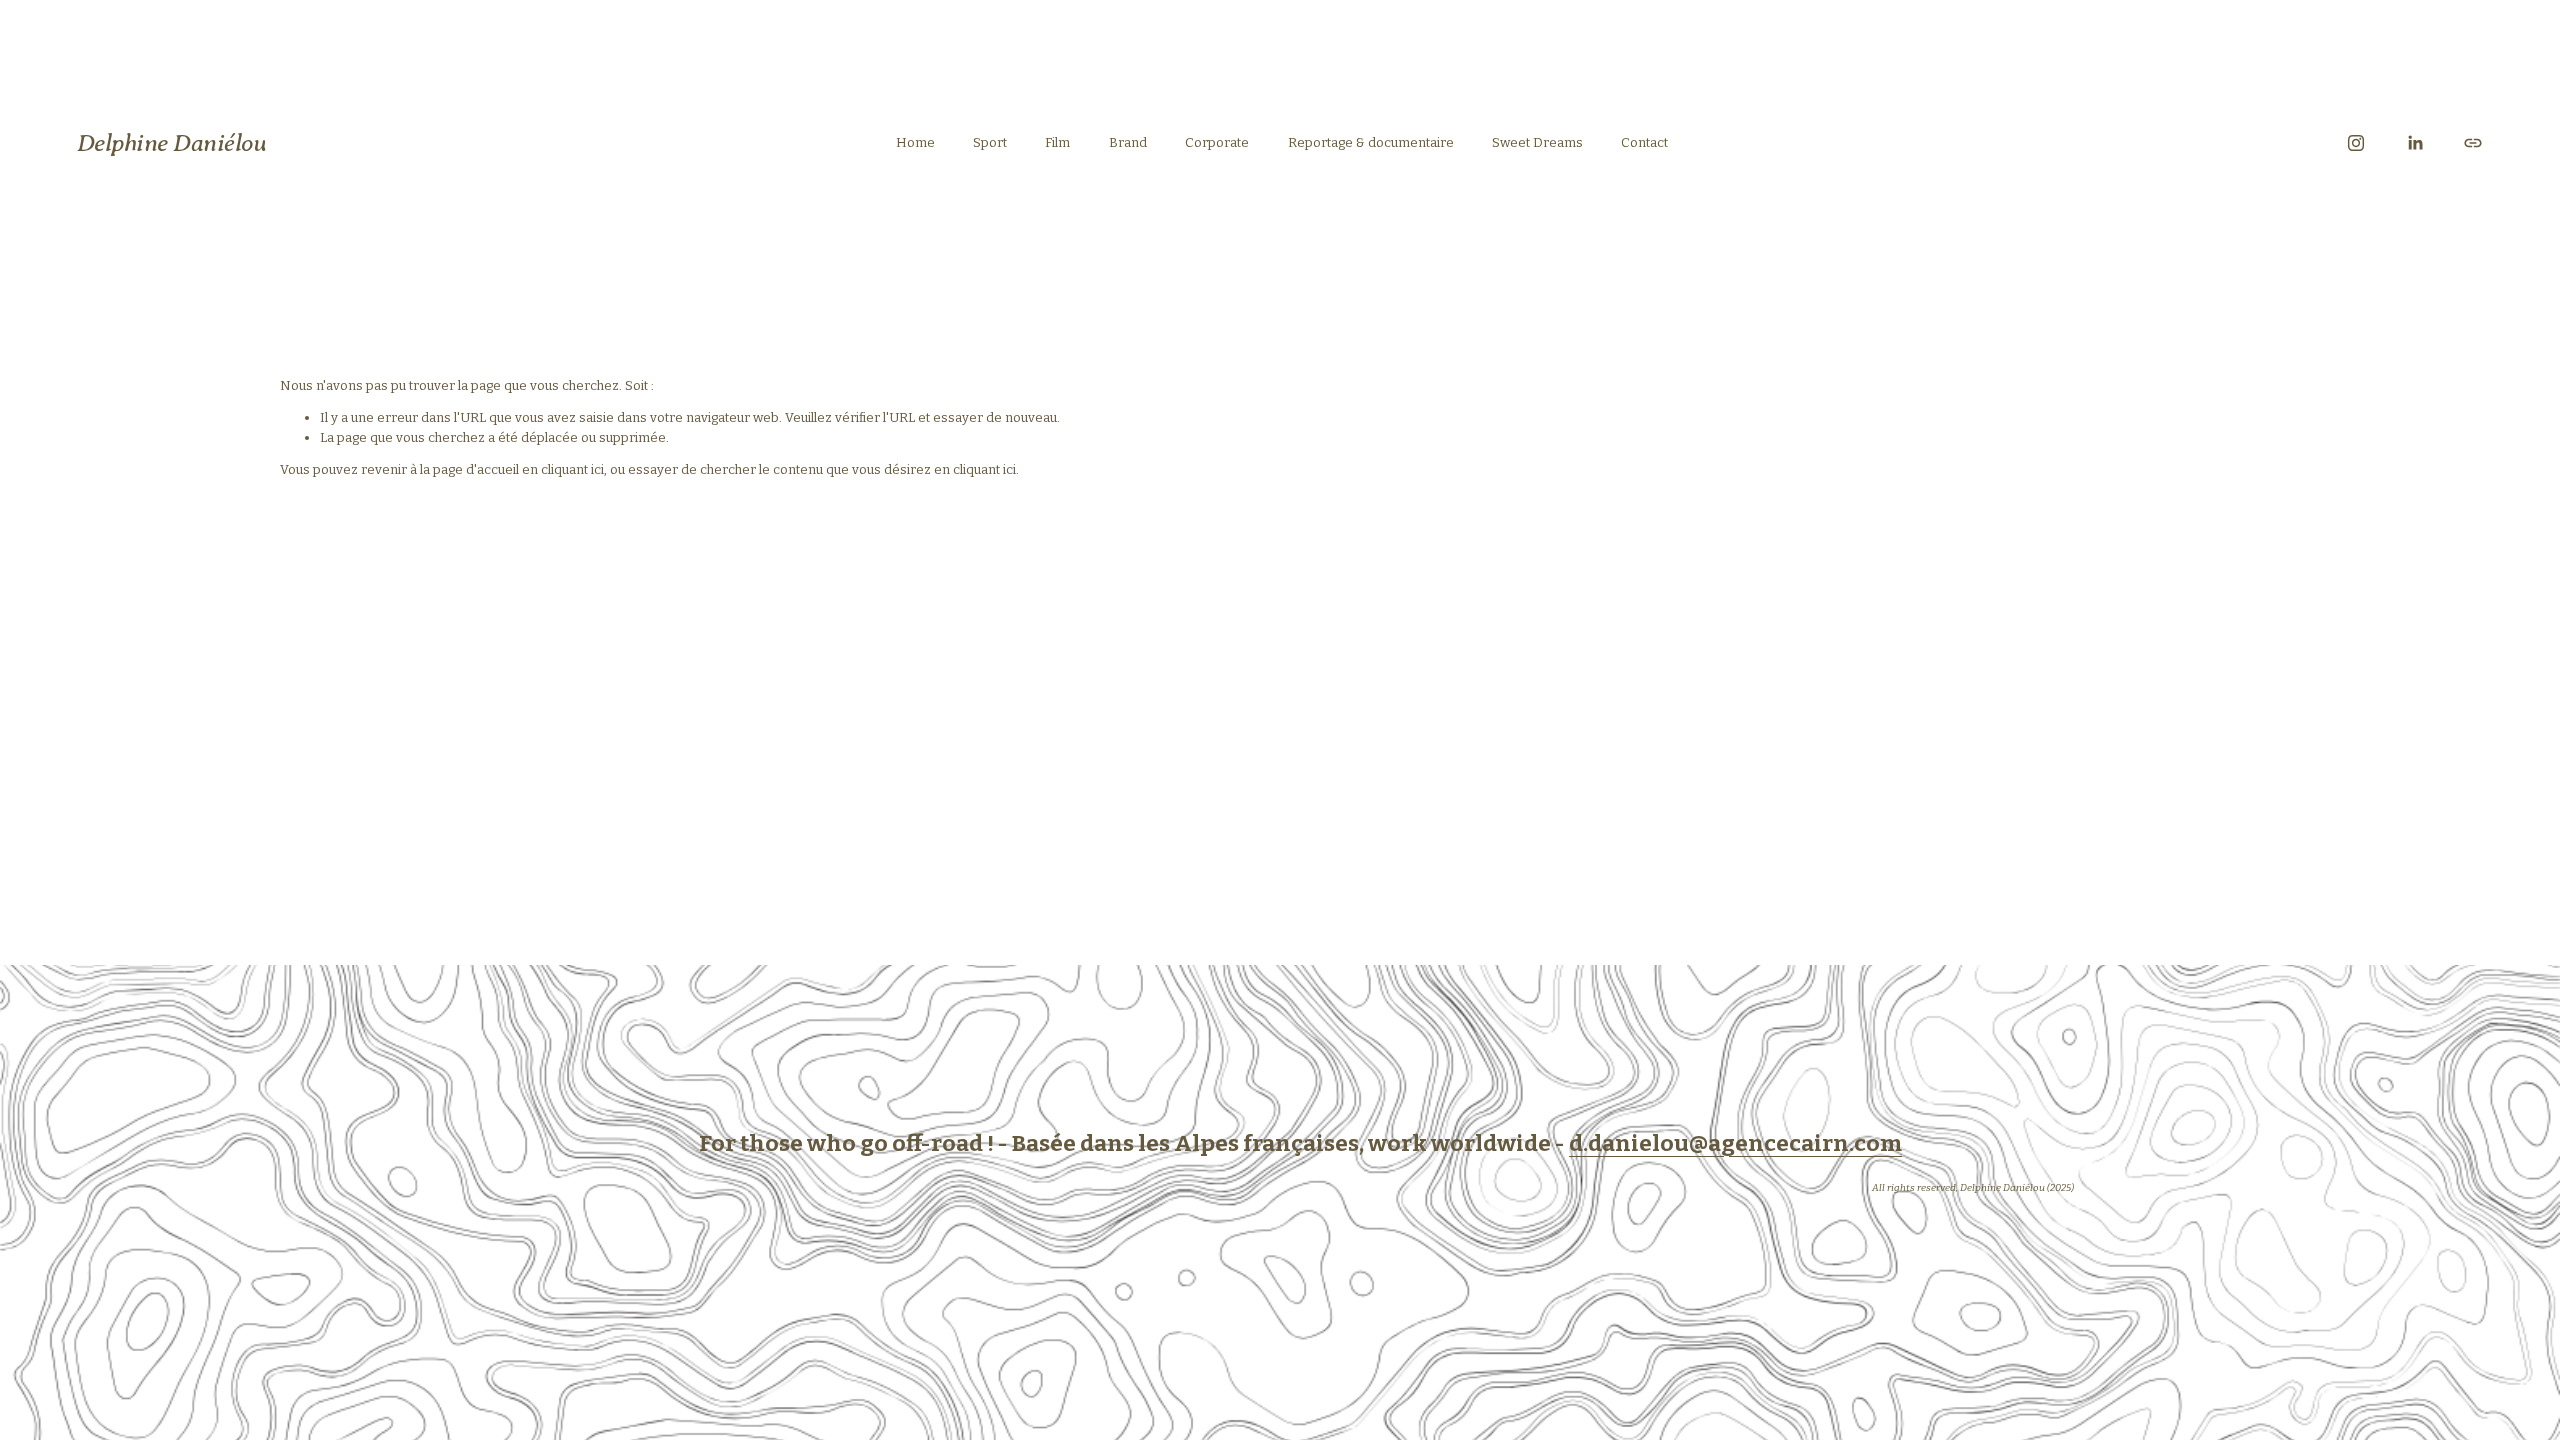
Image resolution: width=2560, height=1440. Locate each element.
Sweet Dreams (1537, 142)
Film (1057, 142)
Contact (1644, 142)
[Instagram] (2356, 143)
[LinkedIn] (2415, 143)
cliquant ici (572, 469)
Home (915, 142)
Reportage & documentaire (1371, 142)
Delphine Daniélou (172, 142)
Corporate (1217, 142)
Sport (990, 142)
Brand (1128, 142)
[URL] (2473, 143)
